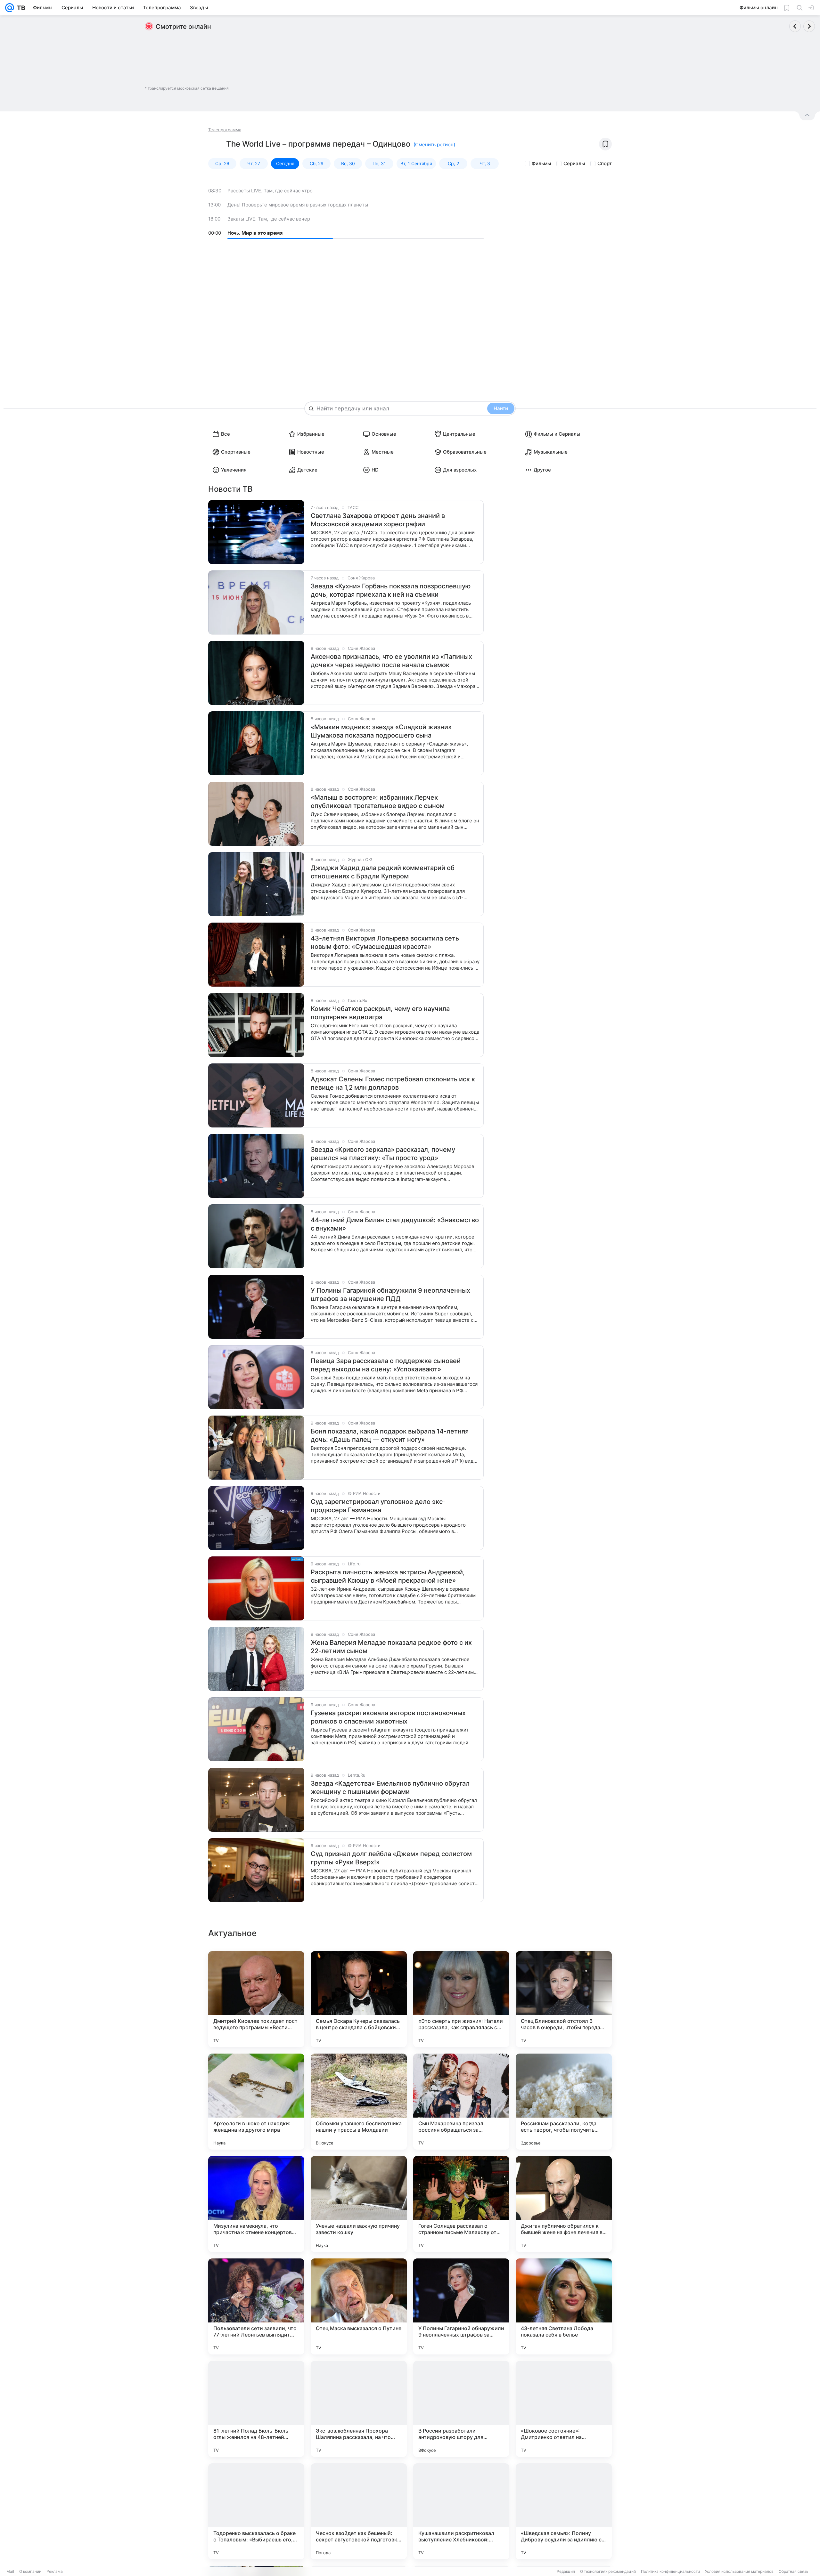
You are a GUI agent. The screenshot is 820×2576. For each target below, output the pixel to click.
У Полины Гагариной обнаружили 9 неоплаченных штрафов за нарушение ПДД (390, 1295)
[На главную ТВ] (20, 8)
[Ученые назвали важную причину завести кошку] (359, 2204)
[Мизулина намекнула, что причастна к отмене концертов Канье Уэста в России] (256, 2204)
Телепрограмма (225, 130)
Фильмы (541, 163)
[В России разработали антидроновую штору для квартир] (461, 2409)
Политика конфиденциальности (670, 2571)
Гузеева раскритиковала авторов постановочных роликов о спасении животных (388, 1717)
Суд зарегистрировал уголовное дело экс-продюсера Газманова (378, 1506)
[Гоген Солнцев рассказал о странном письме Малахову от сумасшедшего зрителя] (461, 2204)
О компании (30, 2571)
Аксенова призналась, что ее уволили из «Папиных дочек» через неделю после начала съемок (391, 661)
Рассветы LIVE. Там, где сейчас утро (270, 191)
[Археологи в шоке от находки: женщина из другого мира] (256, 2102)
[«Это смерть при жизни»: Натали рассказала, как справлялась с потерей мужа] (461, 1999)
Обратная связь (794, 2571)
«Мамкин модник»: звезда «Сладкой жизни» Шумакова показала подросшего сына (381, 731)
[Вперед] (809, 26)
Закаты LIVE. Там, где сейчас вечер (269, 219)
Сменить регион (434, 145)
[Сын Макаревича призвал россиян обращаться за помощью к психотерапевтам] (461, 2102)
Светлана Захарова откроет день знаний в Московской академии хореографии (378, 520)
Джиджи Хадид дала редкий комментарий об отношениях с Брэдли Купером (383, 872)
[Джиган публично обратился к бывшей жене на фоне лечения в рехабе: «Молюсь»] (564, 2204)
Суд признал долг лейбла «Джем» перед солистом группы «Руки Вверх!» (391, 1858)
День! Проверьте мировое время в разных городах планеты (298, 205)
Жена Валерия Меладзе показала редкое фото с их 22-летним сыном (391, 1647)
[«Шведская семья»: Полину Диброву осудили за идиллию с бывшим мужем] (564, 2511)
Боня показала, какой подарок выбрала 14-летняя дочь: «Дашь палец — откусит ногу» (390, 1435)
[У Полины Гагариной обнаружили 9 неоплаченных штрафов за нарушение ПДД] (461, 2306)
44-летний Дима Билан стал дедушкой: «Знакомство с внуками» (395, 1224)
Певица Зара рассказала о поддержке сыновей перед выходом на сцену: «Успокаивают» (386, 1365)
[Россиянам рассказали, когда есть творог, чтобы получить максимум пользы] (564, 2102)
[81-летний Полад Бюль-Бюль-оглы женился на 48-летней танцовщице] (256, 2409)
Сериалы (574, 163)
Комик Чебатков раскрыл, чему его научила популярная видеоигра (380, 1013)
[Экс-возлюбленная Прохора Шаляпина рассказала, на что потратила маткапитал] (359, 2409)
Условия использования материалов (739, 2571)
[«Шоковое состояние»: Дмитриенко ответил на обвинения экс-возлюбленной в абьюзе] (564, 2409)
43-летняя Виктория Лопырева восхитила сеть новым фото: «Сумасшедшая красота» (385, 942)
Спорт (605, 163)
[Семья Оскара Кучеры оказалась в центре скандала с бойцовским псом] (359, 1999)
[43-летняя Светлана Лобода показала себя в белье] (564, 2306)
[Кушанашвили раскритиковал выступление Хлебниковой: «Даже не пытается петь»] (461, 2511)
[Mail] (10, 8)
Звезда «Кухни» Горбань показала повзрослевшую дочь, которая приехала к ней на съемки (391, 590)
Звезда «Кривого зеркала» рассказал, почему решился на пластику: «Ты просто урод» (383, 1154)
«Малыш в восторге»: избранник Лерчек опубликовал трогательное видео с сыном (378, 802)
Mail (10, 2571)
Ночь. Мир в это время (255, 233)
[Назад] (795, 26)
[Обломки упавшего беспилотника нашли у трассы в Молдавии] (359, 2102)
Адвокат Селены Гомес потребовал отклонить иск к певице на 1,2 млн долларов (393, 1083)
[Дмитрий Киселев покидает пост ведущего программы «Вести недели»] (256, 1999)
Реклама (55, 2571)
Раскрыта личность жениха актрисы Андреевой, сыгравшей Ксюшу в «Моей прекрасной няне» (388, 1576)
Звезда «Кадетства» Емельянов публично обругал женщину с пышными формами (390, 1788)
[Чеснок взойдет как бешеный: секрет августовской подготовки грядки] (359, 2511)
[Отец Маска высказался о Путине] (359, 2306)
